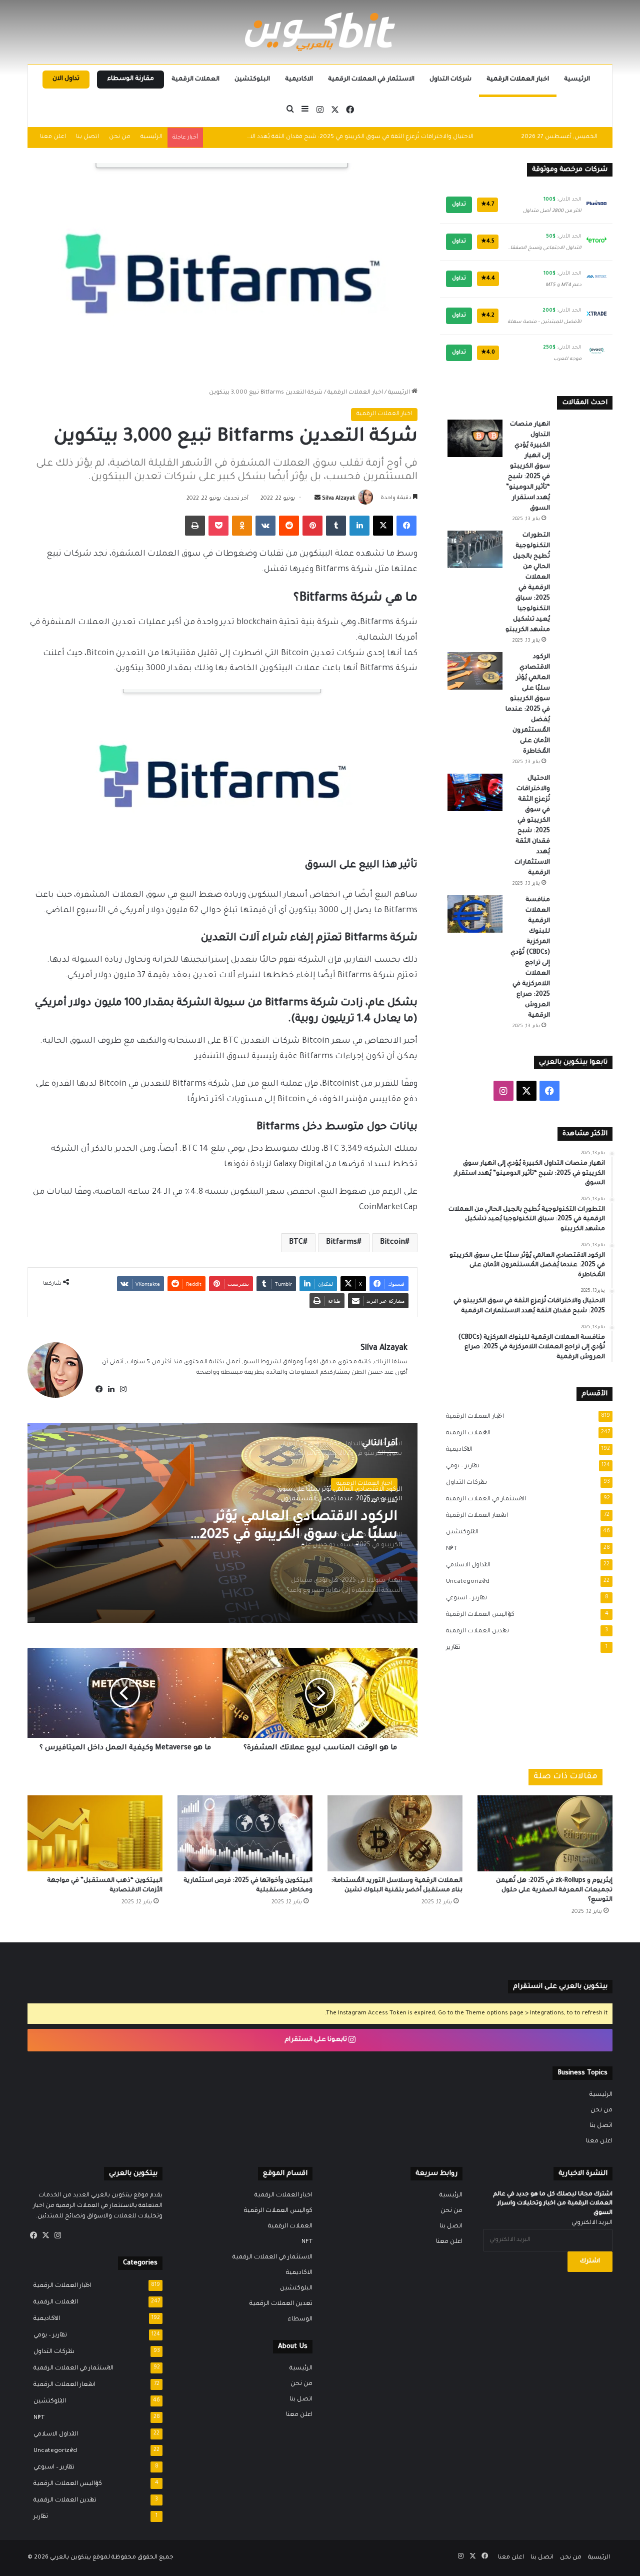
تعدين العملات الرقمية (474, 1631)
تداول (459, 205)
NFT (448, 1549)
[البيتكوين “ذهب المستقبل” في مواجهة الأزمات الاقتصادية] (95, 1833)
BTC (296, 1243)
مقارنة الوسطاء (130, 79)
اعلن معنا (53, 137)
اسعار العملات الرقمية (474, 1516)
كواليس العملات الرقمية (477, 1615)
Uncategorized (465, 1582)
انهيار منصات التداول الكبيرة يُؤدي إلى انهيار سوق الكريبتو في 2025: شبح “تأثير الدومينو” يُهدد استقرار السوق (528, 467)
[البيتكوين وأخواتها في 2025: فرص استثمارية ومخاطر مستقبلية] (245, 1833)
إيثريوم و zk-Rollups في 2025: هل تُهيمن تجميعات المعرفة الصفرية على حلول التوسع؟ (554, 1890)
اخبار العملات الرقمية (518, 80)
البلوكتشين (252, 80)
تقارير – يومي (460, 1466)
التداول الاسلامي (465, 1565)
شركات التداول (450, 80)
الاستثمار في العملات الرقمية (371, 80)
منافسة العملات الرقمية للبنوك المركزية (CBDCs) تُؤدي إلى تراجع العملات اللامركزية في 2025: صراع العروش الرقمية (317, 137)
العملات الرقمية (195, 80)
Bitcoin (392, 1243)
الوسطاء (300, 2319)
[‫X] (45, 2235)
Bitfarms (341, 1243)
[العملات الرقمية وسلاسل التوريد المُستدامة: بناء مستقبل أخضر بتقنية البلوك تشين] (395, 1833)
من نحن (120, 137)
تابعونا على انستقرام (316, 2040)
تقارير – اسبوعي (463, 1598)
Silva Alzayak (338, 499)
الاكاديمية (299, 80)
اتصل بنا (87, 137)
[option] (222, 1523)
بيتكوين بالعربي (70, 2558)
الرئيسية (577, 80)
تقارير (450, 1648)
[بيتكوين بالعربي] (320, 32)
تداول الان (66, 79)
